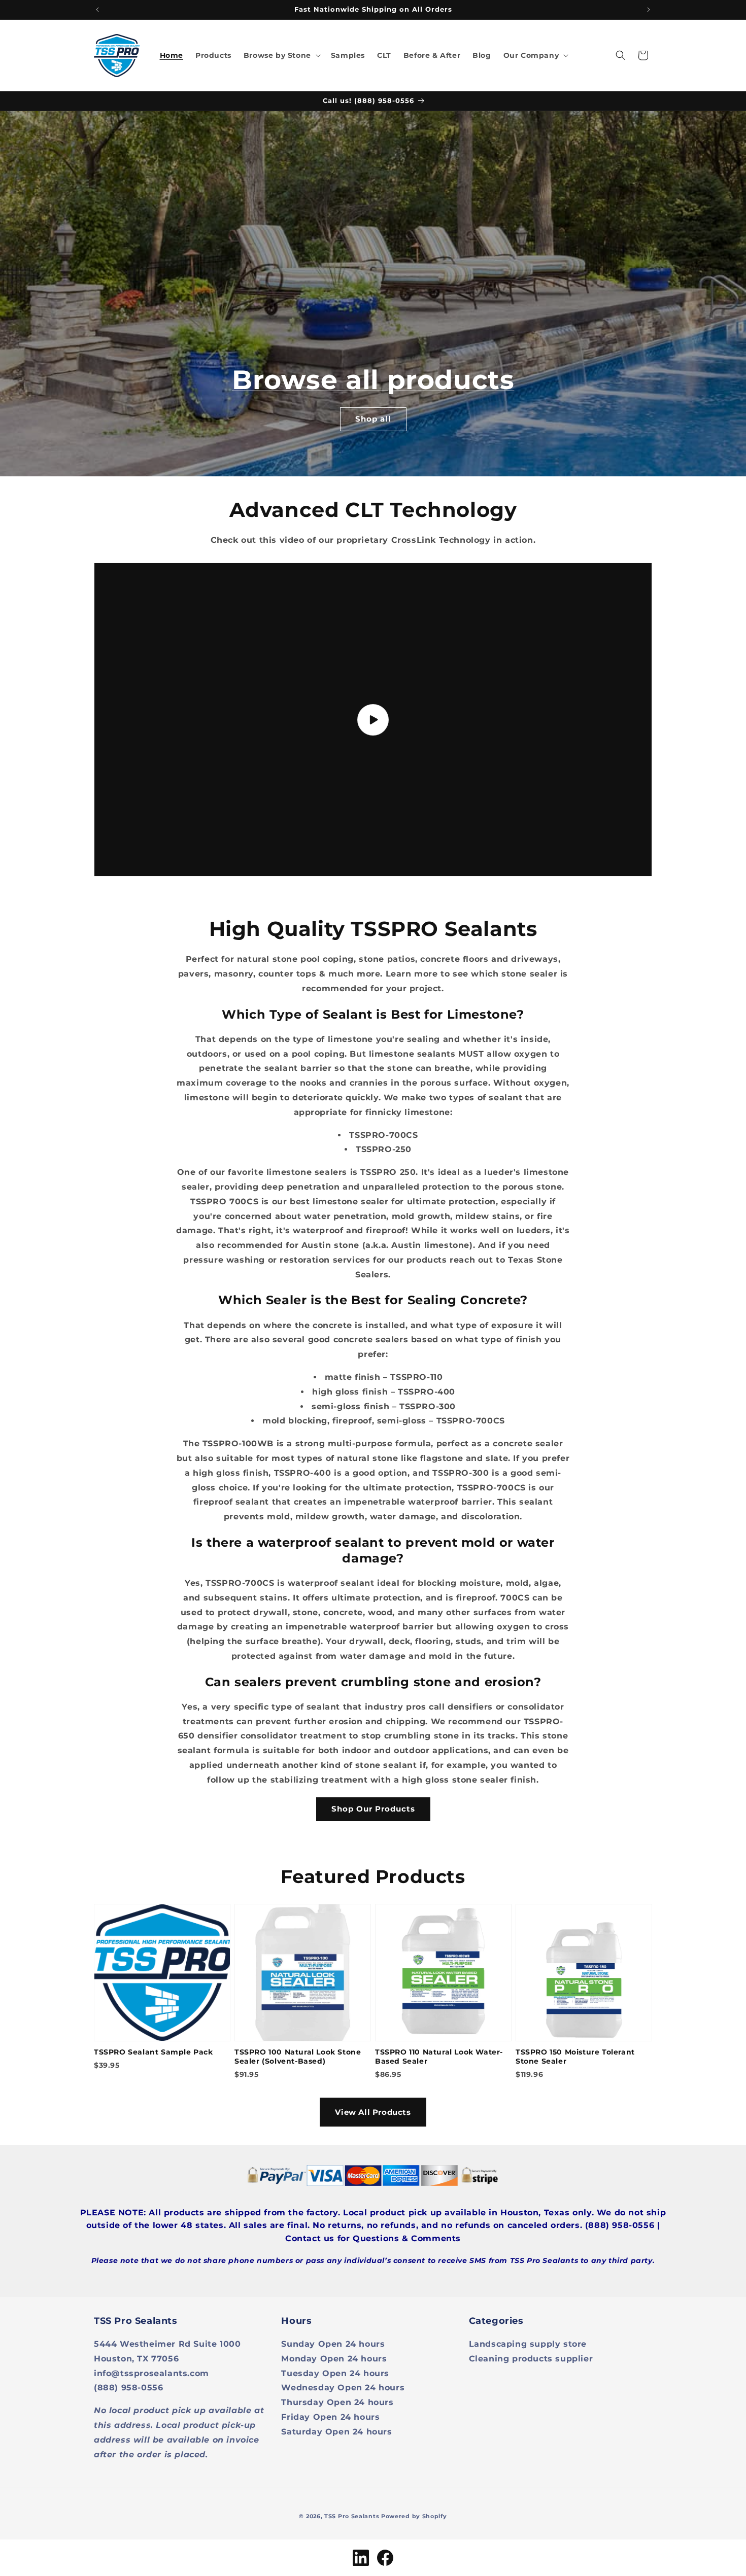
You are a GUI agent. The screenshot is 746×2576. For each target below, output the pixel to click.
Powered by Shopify (414, 2516)
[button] (281, 55)
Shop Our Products (373, 1809)
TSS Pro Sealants (352, 2516)
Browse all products (373, 380)
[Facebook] (385, 2558)
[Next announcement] (649, 10)
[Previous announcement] (97, 10)
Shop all (373, 419)
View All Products (373, 2112)
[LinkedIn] (361, 2558)
